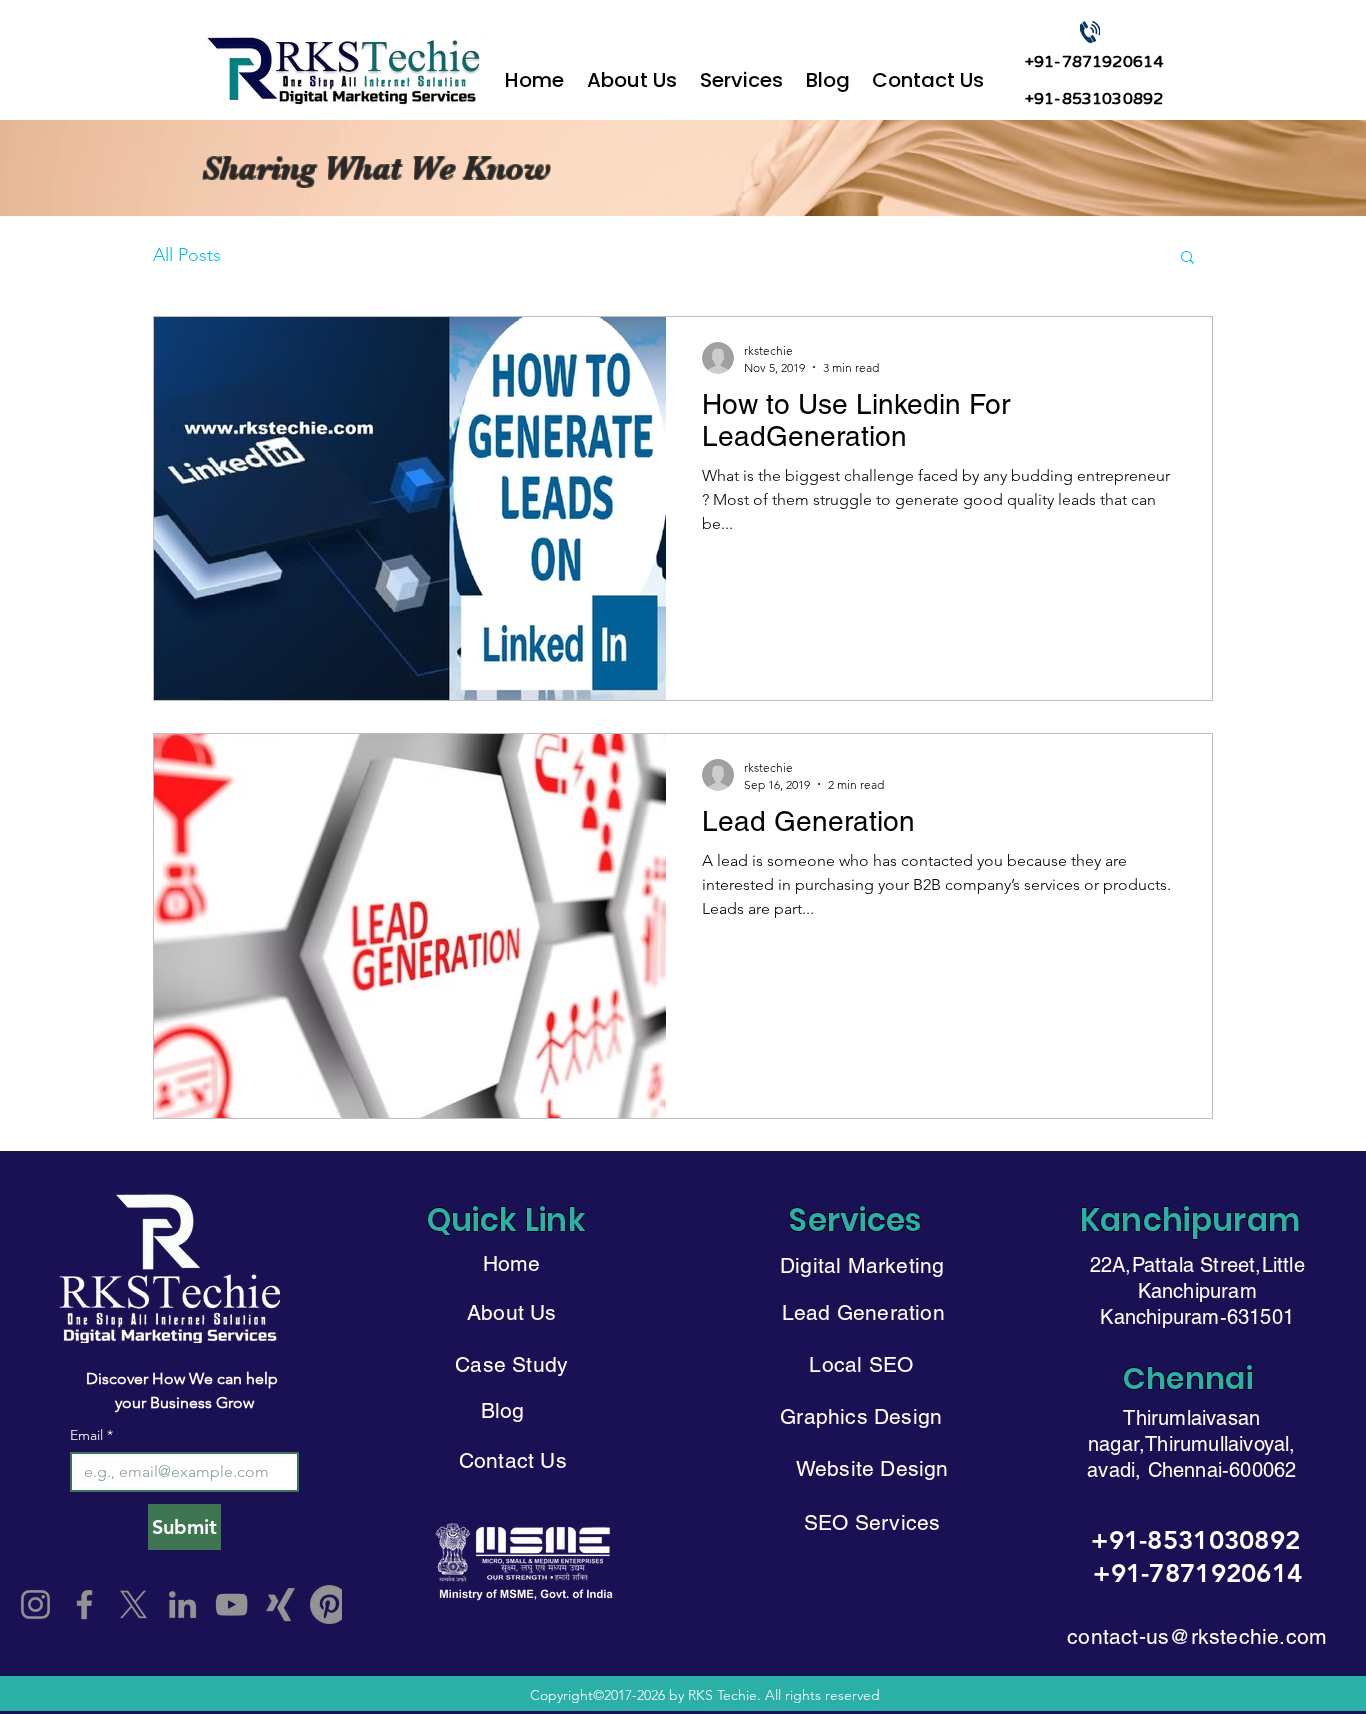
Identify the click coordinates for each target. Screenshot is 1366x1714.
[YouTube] (231, 1604)
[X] (133, 1604)
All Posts (187, 255)
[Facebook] (84, 1604)
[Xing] (280, 1604)
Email (91, 1435)
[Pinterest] (329, 1604)
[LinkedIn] (182, 1604)
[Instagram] (35, 1604)
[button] (741, 71)
